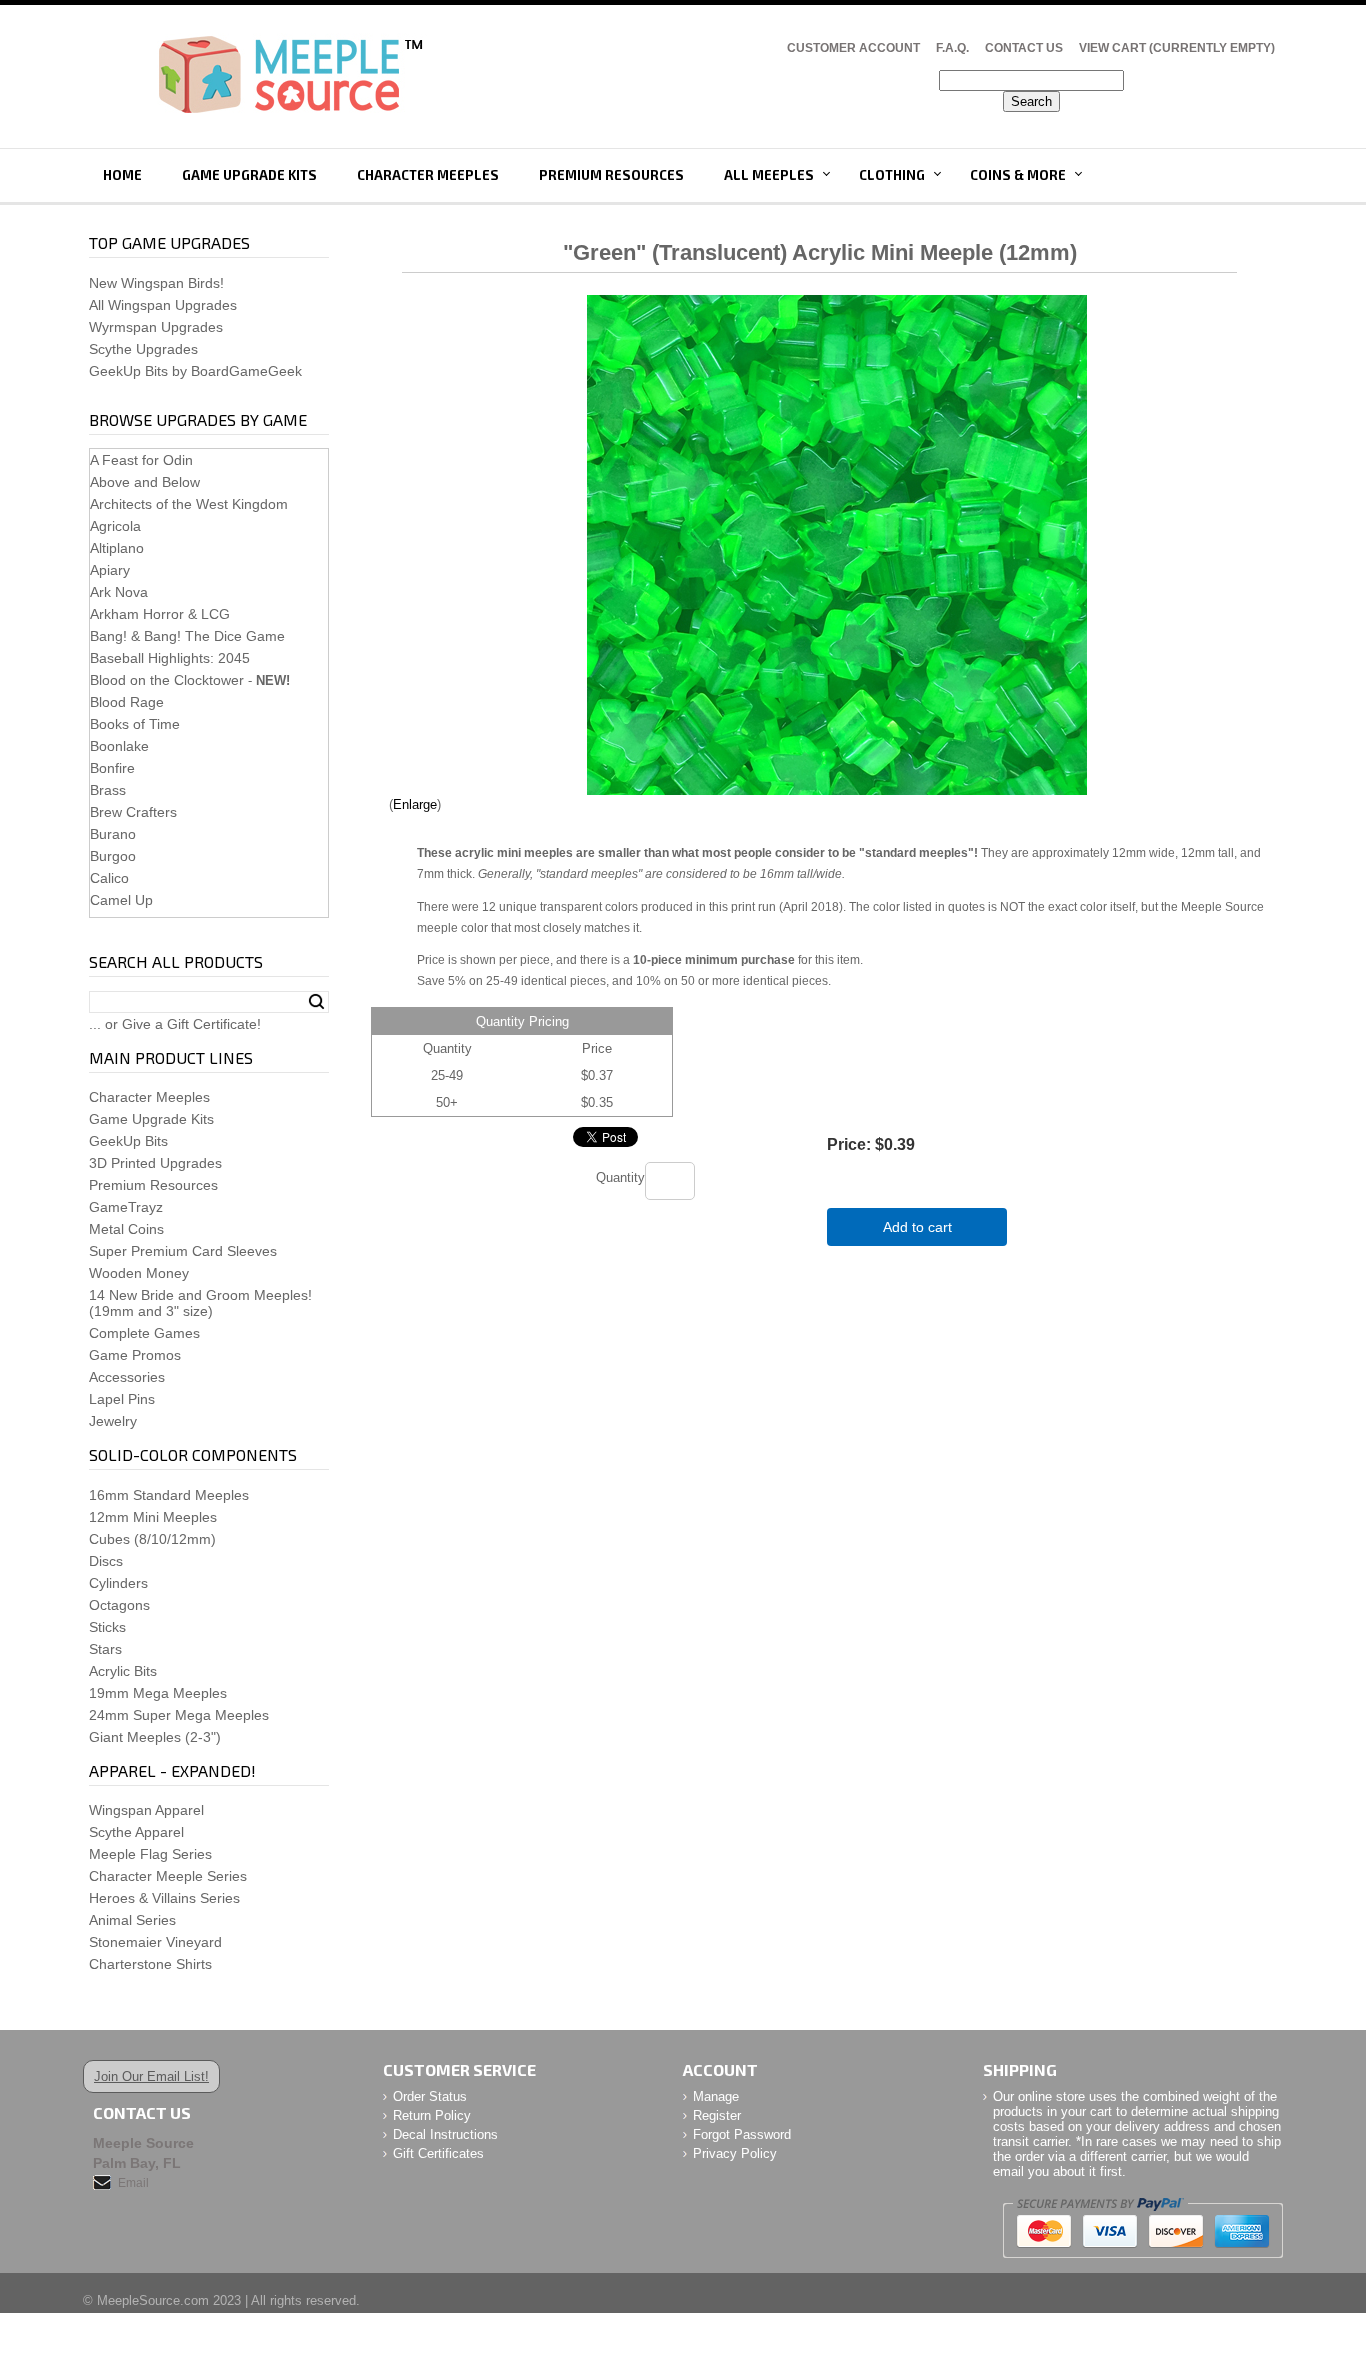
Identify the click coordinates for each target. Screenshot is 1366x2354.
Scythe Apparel (136, 1832)
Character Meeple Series (168, 1876)
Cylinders (118, 1583)
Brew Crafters (133, 812)
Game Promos (135, 1355)
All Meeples (769, 175)
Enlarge (415, 804)
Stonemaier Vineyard (155, 1942)
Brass (108, 790)
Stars (105, 1649)
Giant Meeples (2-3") (155, 1737)
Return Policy (432, 2115)
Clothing (892, 175)
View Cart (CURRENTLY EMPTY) (1177, 48)
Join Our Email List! (151, 2076)
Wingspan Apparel (146, 1810)
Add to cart (917, 1227)
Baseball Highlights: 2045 (170, 658)
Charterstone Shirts (150, 1964)
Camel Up (121, 900)
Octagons (119, 1605)
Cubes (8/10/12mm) (152, 1539)
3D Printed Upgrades (155, 1163)
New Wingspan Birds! (156, 283)
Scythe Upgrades (143, 349)
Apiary (110, 570)
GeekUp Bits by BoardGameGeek (195, 371)
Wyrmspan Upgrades (156, 327)
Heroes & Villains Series (164, 1898)
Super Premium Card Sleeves (183, 1251)
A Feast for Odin (141, 460)
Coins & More (1018, 175)
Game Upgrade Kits (249, 175)
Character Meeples (428, 175)
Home (122, 175)
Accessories (127, 1377)
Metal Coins (126, 1229)
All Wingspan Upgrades (163, 305)
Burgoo (113, 856)
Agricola (115, 526)
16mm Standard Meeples (169, 1495)
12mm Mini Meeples (153, 1517)
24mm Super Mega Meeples (179, 1715)
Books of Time (135, 724)
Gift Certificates (438, 2153)
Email (133, 2183)
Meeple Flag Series (150, 1854)
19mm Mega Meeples (158, 1693)
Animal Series (132, 1920)
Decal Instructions (445, 2134)
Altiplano (117, 548)
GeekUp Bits (128, 1141)
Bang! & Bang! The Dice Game (187, 636)
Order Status (430, 2096)
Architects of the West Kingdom (189, 504)
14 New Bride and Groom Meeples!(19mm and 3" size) (200, 1303)
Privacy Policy (735, 2153)
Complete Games (144, 1333)
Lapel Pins (122, 1399)
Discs (106, 1561)
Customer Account (853, 48)
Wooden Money (139, 1273)
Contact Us (1024, 48)
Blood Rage (127, 702)
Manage (716, 2096)
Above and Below (145, 482)
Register (717, 2115)
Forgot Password (742, 2134)
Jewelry (113, 1421)
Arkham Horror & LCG (160, 614)
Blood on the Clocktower (167, 680)
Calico (109, 878)
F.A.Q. (952, 48)
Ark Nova (119, 592)
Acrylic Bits (123, 1671)
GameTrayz (126, 1207)
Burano (113, 834)
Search (316, 1002)
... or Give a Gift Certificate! (175, 1024)
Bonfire (112, 768)
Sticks (107, 1627)
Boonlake (119, 746)
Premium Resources (611, 175)
